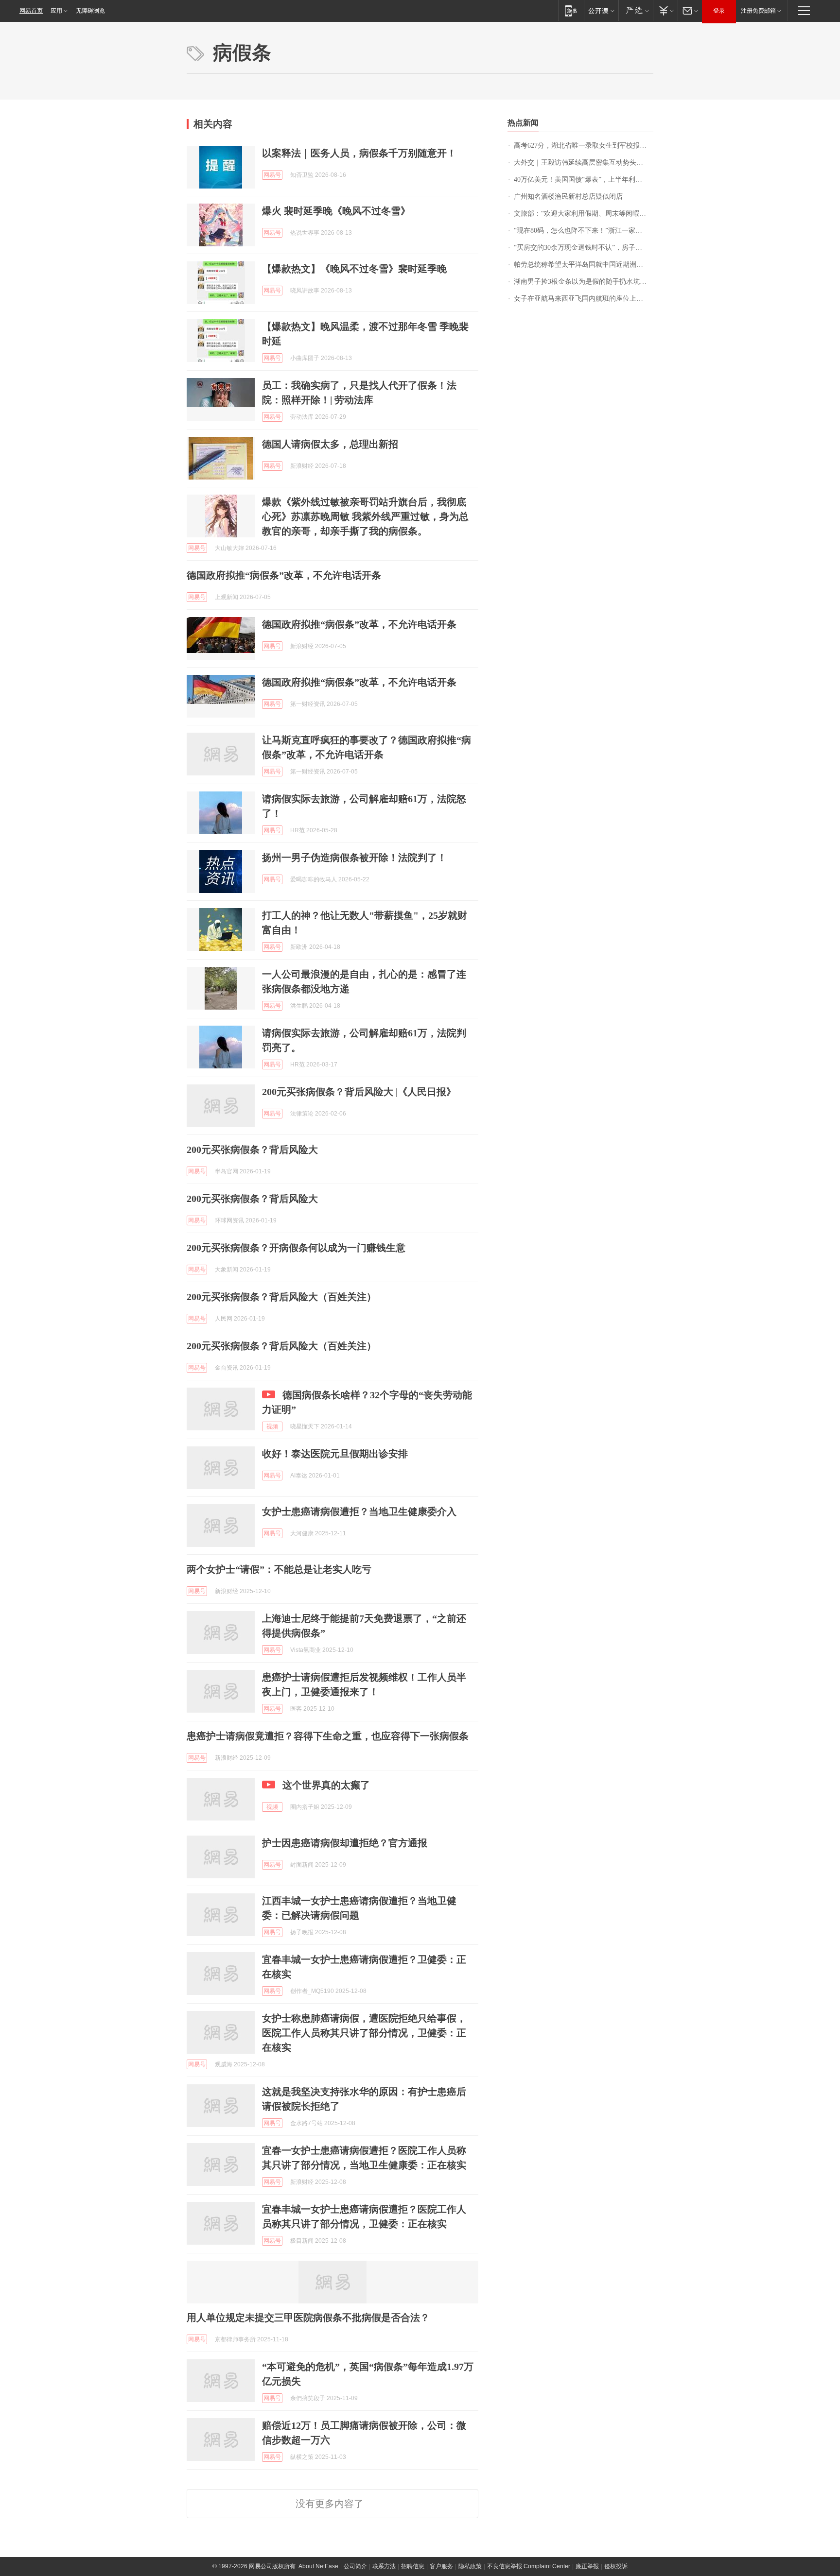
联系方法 (384, 2566)
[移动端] (571, 10)
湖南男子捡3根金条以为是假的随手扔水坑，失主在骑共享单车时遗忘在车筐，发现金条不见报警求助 (584, 282)
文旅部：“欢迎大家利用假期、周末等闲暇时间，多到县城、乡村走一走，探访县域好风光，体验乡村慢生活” (584, 214)
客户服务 (441, 2566)
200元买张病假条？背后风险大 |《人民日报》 (359, 1092)
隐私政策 (470, 2566)
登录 (719, 11)
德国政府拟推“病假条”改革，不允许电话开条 (284, 575)
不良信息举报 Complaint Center (529, 2566)
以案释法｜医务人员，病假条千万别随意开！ (359, 153)
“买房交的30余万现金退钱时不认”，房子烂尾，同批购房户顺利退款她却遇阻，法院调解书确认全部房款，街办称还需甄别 (584, 248)
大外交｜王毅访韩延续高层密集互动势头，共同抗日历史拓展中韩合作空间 (584, 163)
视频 (272, 1426)
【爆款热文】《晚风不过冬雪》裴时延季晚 (354, 269)
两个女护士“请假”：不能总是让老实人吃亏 (279, 1569)
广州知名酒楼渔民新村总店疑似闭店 (568, 197)
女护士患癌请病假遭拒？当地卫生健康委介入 (359, 1511)
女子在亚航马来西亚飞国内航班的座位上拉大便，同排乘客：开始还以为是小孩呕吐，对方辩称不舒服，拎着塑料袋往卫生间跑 (584, 299)
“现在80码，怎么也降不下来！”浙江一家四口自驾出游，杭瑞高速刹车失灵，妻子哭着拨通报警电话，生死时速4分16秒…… (584, 231)
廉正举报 (587, 2566)
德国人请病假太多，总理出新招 (330, 444)
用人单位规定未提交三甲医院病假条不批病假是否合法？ (308, 2318)
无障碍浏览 (90, 11)
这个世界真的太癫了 (326, 1785)
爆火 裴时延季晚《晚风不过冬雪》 (336, 211)
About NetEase (318, 2566)
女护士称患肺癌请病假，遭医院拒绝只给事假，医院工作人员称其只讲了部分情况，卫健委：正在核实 (364, 2033)
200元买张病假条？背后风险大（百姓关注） (281, 1297)
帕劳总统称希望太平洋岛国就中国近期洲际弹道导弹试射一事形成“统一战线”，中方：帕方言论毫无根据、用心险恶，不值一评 (584, 265)
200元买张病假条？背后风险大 (252, 1150)
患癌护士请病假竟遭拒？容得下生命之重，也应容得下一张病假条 (328, 1736)
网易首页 (31, 11)
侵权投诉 (616, 2566)
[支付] (665, 10)
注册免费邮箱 (758, 11)
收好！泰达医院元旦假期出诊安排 (335, 1454)
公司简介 (355, 2566)
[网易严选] (636, 10)
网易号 (272, 175)
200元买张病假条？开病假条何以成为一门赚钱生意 (296, 1248)
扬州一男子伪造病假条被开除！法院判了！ (354, 858)
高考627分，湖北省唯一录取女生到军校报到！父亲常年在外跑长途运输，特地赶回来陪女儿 (584, 146)
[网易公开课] (601, 10)
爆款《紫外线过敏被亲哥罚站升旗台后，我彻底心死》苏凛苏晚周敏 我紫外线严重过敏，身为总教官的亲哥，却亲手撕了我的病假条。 (365, 516)
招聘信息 (413, 2566)
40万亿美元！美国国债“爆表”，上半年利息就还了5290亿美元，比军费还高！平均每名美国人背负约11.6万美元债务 (584, 180)
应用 (56, 11)
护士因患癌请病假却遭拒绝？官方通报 (345, 1843)
